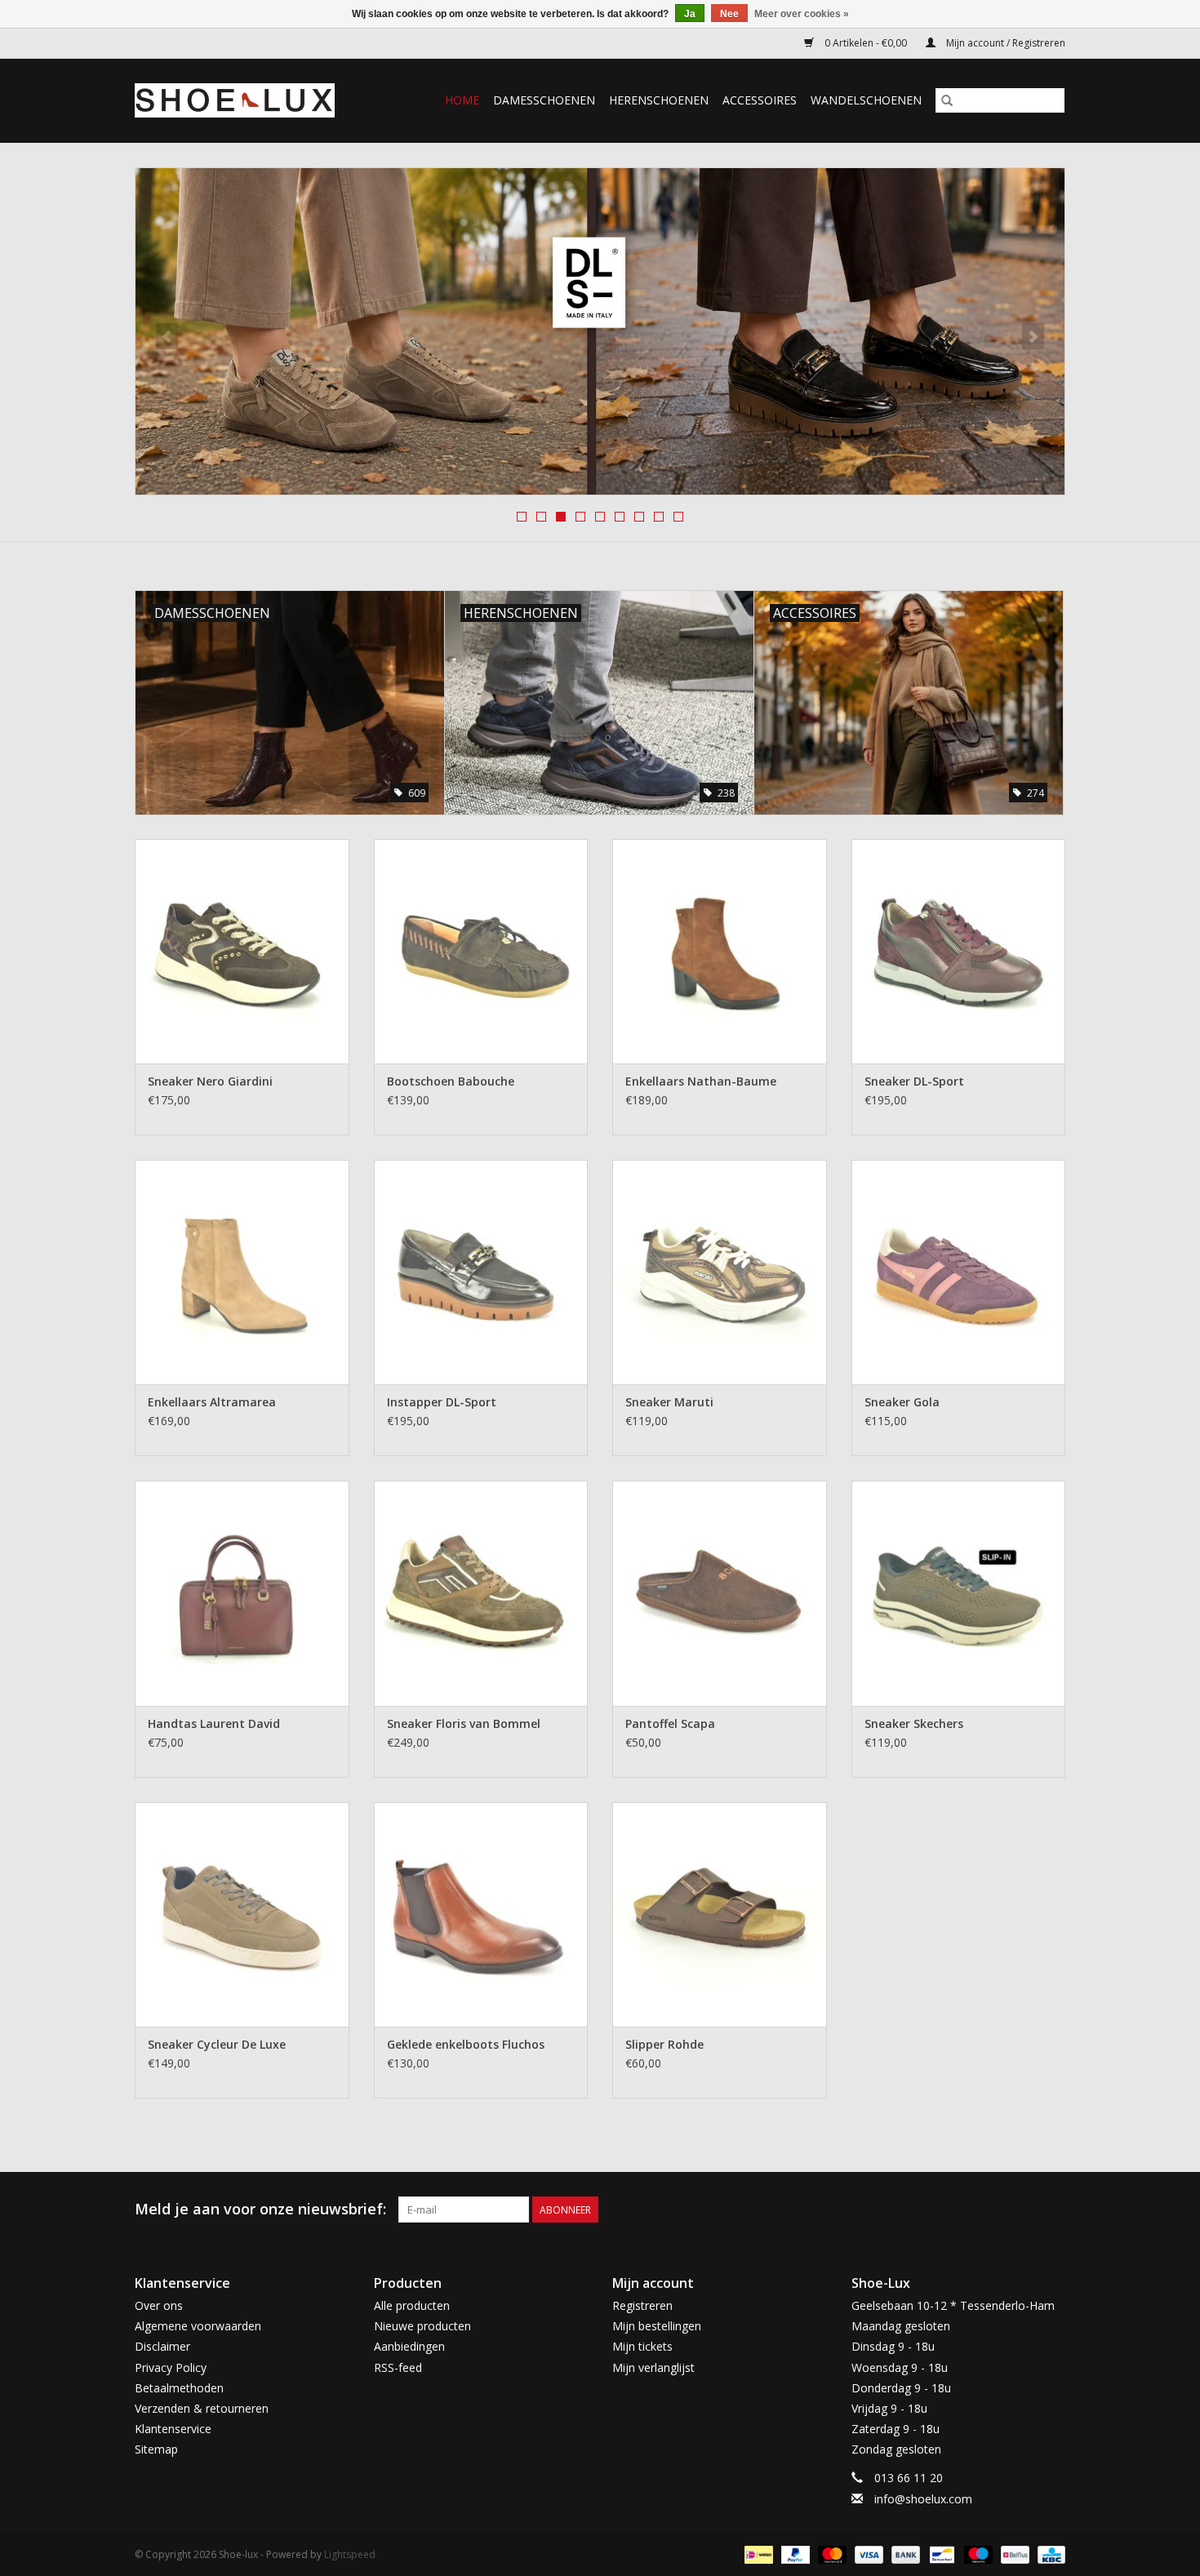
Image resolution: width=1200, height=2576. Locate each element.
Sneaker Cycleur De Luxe (217, 2044)
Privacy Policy (171, 2367)
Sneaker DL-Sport (914, 1081)
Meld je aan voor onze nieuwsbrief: (260, 2209)
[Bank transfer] (904, 2554)
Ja (690, 14)
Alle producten (412, 2305)
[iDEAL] (757, 2554)
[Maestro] (977, 2554)
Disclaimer (162, 2346)
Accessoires (760, 100)
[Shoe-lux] (247, 100)
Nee (729, 14)
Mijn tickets (642, 2346)
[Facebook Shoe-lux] (1023, 2210)
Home (462, 100)
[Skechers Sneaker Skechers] (959, 1593)
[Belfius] (1013, 2554)
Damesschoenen (544, 100)
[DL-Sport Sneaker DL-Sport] (959, 951)
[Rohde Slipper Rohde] (720, 1914)
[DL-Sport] (600, 331)
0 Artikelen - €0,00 (866, 43)
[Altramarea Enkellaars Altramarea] (242, 1272)
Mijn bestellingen (657, 2326)
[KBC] (1049, 2554)
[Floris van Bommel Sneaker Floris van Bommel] (481, 1593)
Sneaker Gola (902, 1402)
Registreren (642, 2305)
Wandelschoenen (866, 100)
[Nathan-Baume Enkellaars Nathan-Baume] (720, 951)
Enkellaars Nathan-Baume (701, 1081)
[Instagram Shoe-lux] (1052, 2210)
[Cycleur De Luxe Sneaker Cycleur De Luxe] (242, 1914)
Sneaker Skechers (914, 1723)
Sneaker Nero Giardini (210, 1081)
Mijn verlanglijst (653, 2367)
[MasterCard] (831, 2554)
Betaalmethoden (179, 2388)
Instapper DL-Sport (442, 1402)
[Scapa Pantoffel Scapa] (720, 1593)
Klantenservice (173, 2429)
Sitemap (156, 2449)
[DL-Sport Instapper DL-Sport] (481, 1272)
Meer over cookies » (802, 14)
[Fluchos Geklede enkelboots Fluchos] (481, 1914)
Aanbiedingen (409, 2346)
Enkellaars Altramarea (212, 1402)
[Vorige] (167, 336)
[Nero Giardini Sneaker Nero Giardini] (242, 951)
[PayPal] (794, 2554)
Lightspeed (350, 2554)
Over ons (159, 2305)
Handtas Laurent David (214, 1723)
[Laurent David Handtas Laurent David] (242, 1593)
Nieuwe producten (422, 2326)
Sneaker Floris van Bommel (464, 1723)
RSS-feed (398, 2367)
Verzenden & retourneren (202, 2408)
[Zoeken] (947, 100)
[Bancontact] (940, 2554)
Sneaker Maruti (669, 1402)
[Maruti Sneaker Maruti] (720, 1272)
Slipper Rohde (664, 2044)
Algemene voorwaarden (198, 2326)
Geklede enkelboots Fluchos (466, 2044)
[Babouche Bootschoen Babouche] (481, 951)
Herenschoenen (659, 100)
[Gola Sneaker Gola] (959, 1272)
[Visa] (867, 2554)
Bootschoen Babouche (451, 1081)
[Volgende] (1033, 336)
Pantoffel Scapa (670, 1723)
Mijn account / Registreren (1004, 43)
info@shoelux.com (923, 2499)
